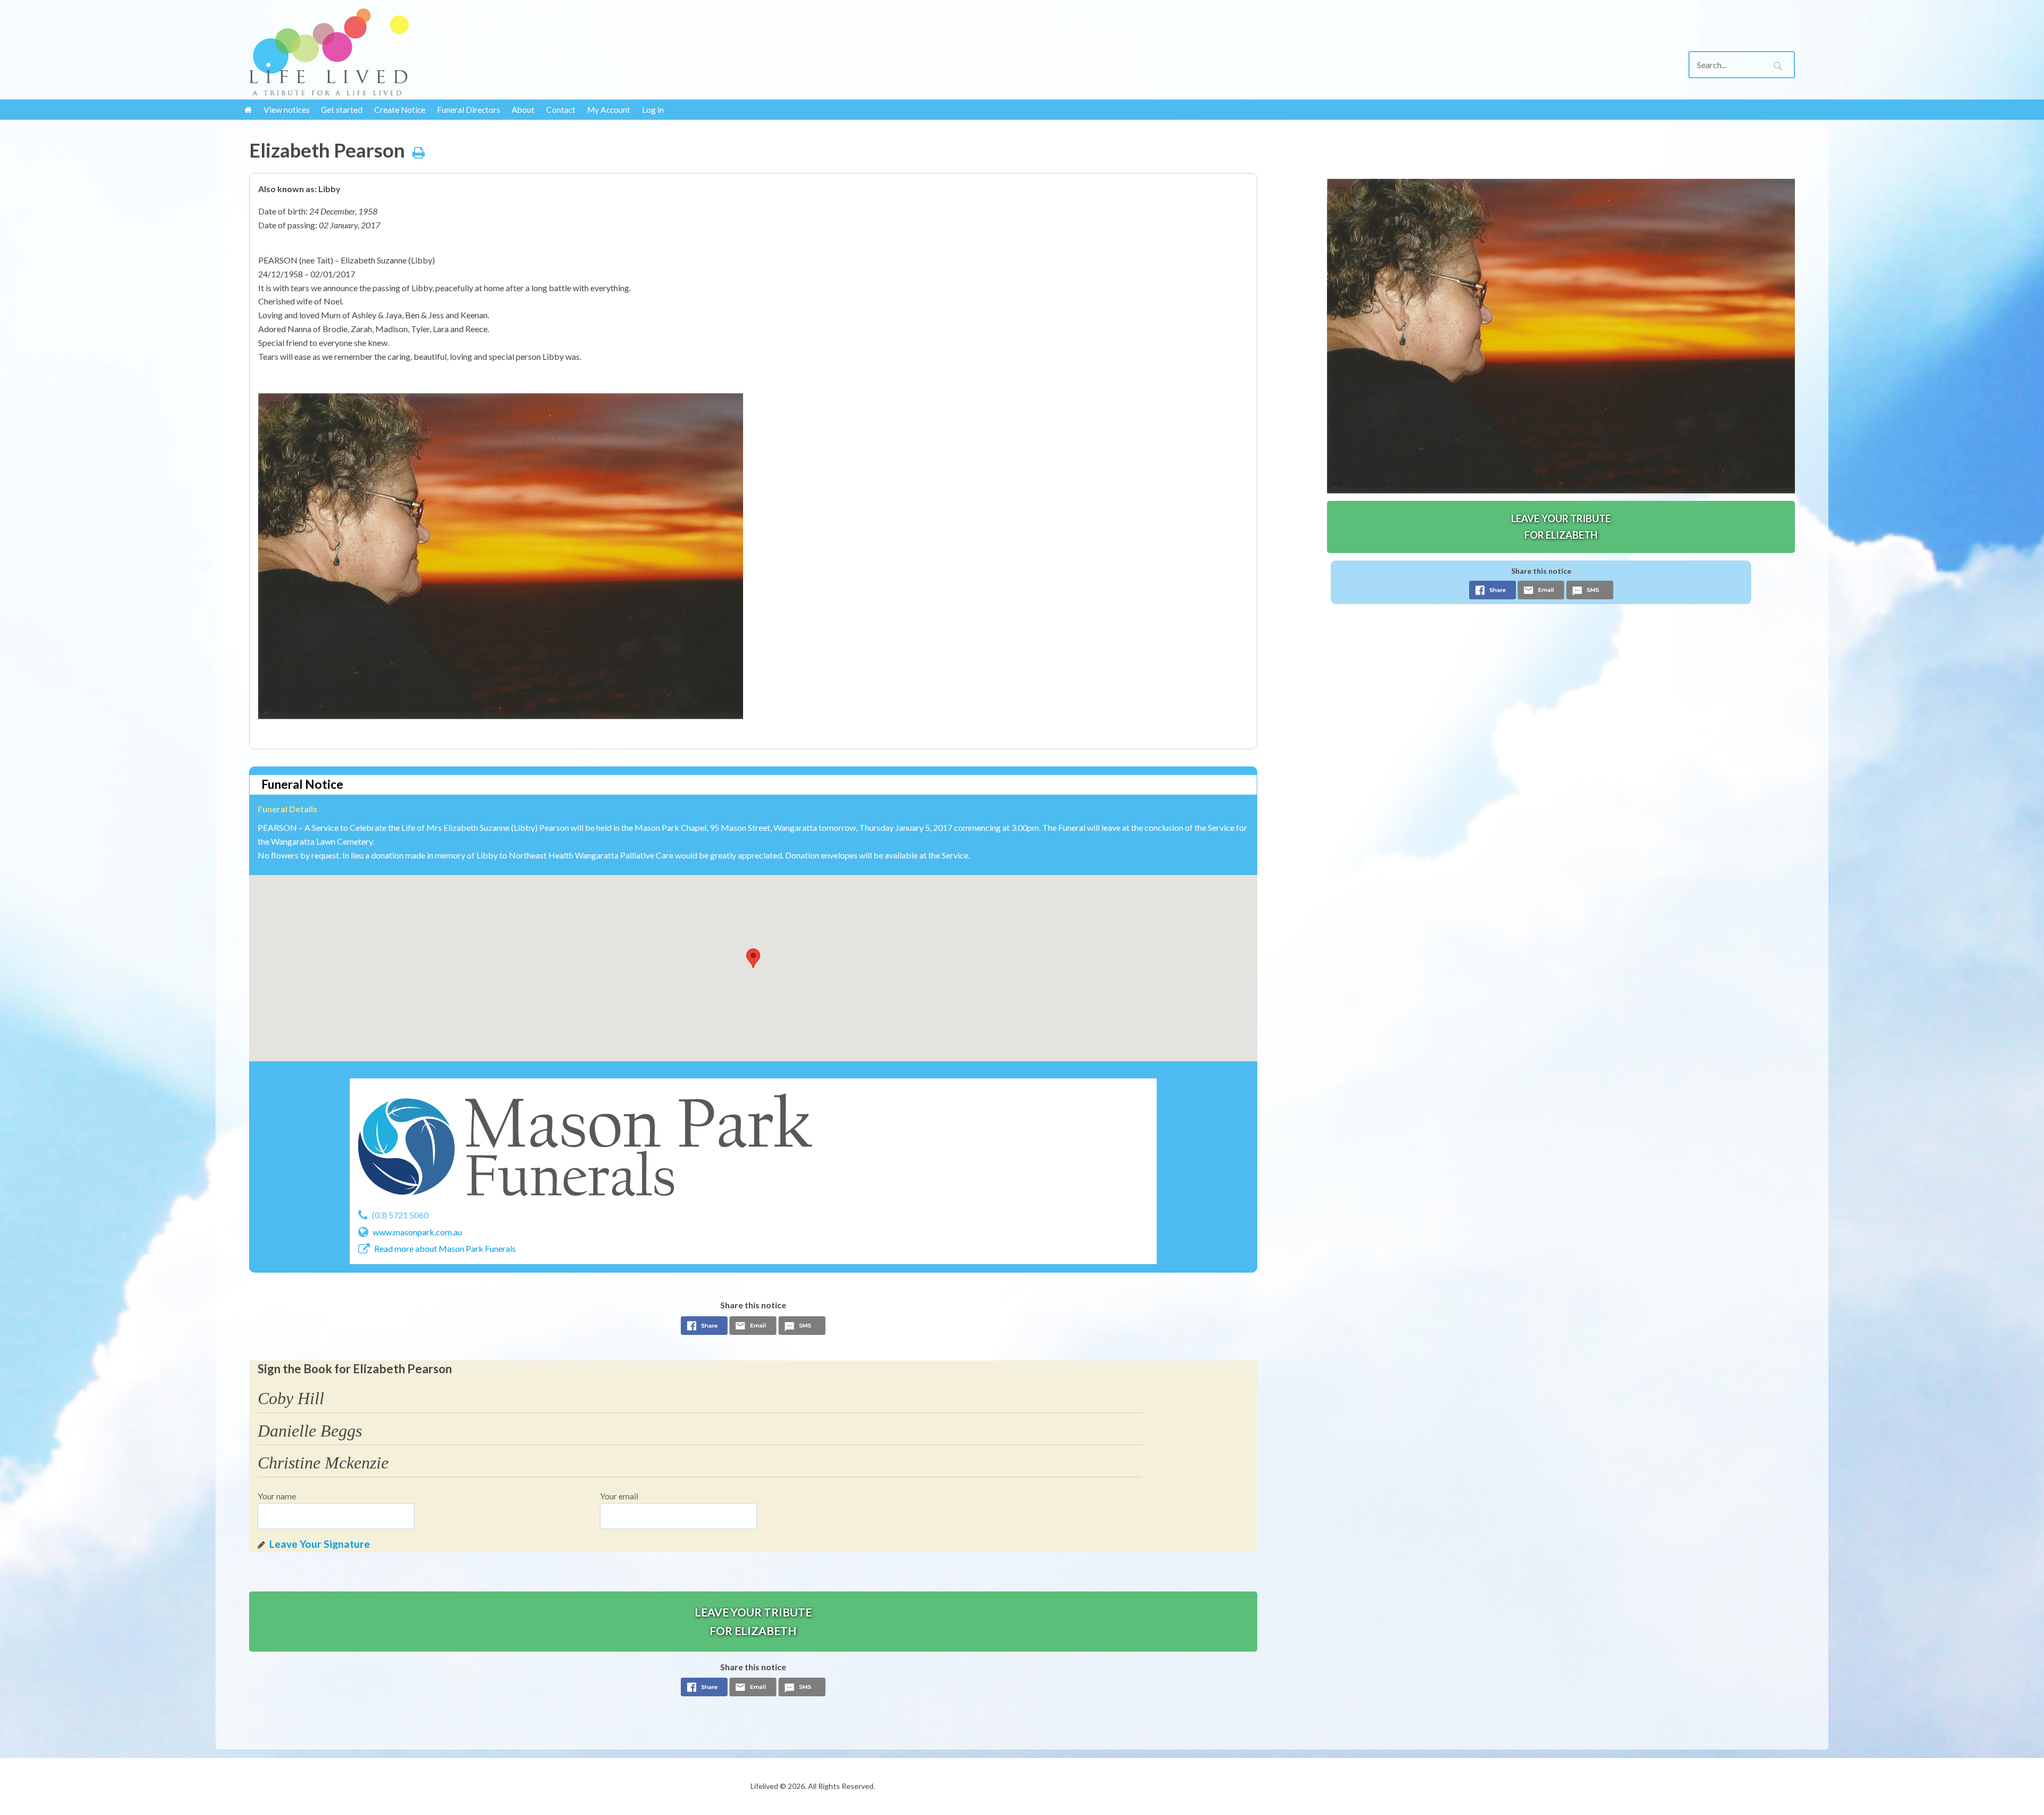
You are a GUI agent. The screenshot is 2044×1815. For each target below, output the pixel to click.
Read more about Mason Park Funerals (445, 1248)
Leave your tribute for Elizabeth (753, 1621)
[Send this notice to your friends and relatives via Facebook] (704, 1329)
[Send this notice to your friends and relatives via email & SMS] (753, 1329)
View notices (287, 110)
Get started (342, 110)
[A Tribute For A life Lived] (427, 52)
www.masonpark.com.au (417, 1232)
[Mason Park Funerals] (585, 1146)
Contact (561, 110)
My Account (609, 110)
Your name (277, 1496)
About (523, 110)
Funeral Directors (469, 110)
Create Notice (400, 110)
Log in (653, 110)
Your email (619, 1496)
